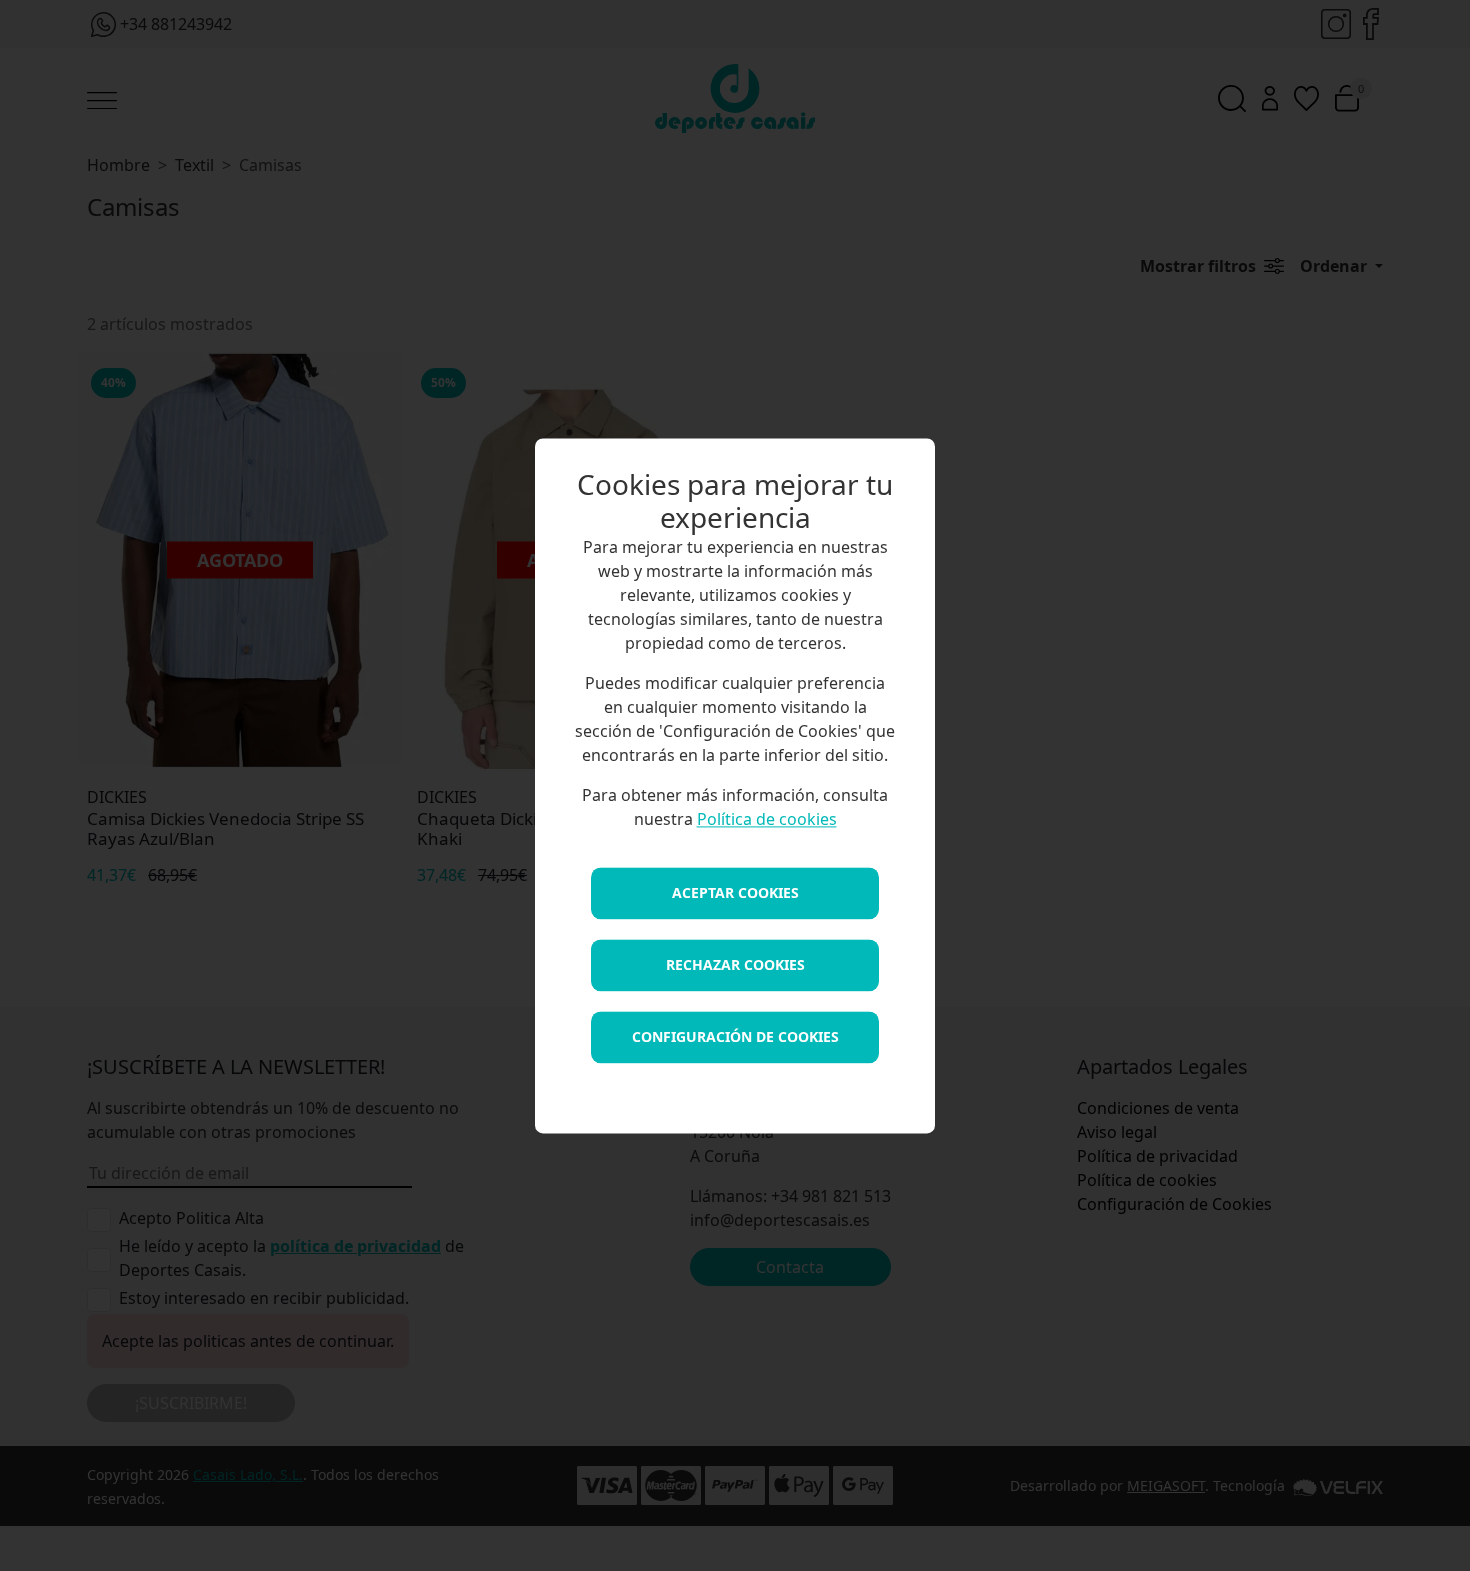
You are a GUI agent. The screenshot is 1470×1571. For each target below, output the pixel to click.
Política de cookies (767, 819)
